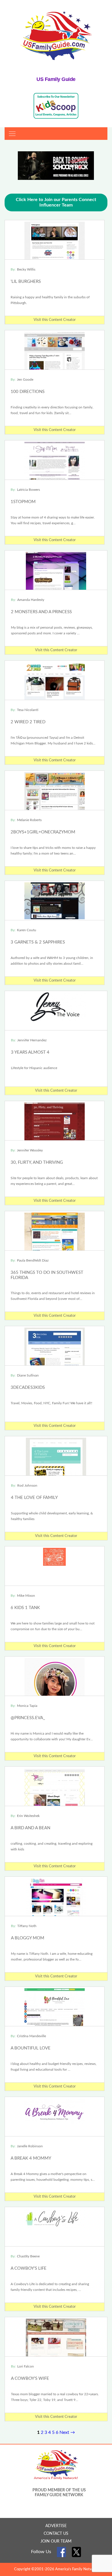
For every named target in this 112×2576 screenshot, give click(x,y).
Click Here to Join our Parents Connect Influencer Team (56, 202)
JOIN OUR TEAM (56, 2541)
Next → (67, 2432)
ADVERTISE (56, 2526)
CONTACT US (56, 2534)
